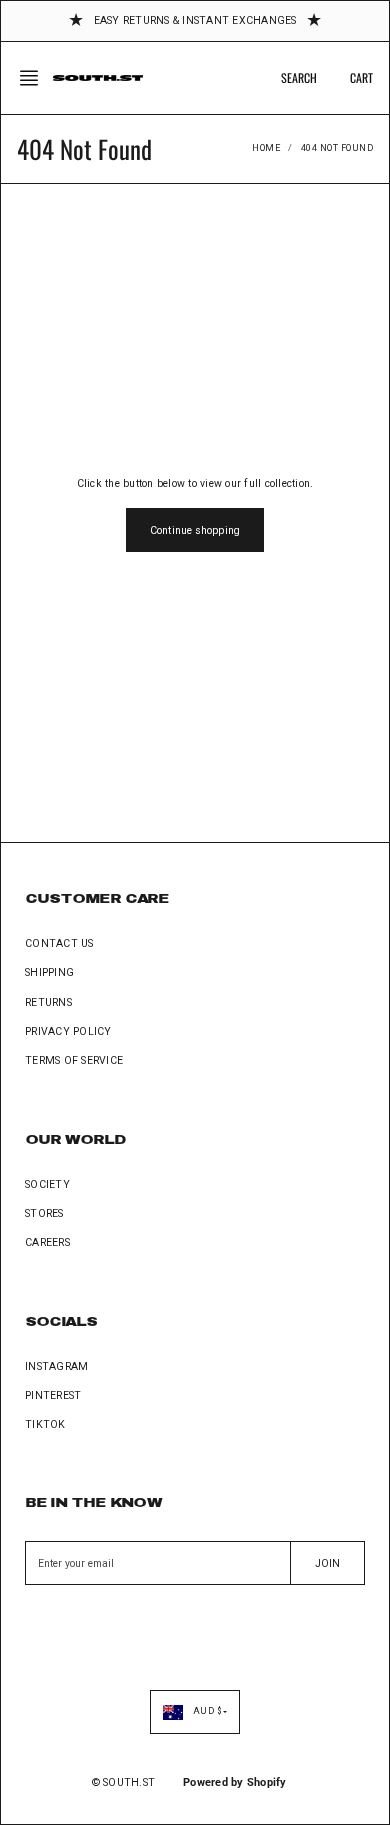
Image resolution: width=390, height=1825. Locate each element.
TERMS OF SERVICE (74, 1060)
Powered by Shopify (235, 1782)
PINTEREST (53, 1395)
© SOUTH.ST (124, 1782)
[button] (35, 78)
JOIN (327, 1563)
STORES (44, 1213)
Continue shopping (195, 530)
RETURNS (48, 1002)
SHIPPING (49, 972)
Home (266, 148)
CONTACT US (59, 943)
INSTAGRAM (56, 1366)
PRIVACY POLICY (68, 1031)
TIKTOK (45, 1424)
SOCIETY (47, 1184)
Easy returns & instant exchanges (195, 20)
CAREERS (47, 1242)
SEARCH (299, 77)
